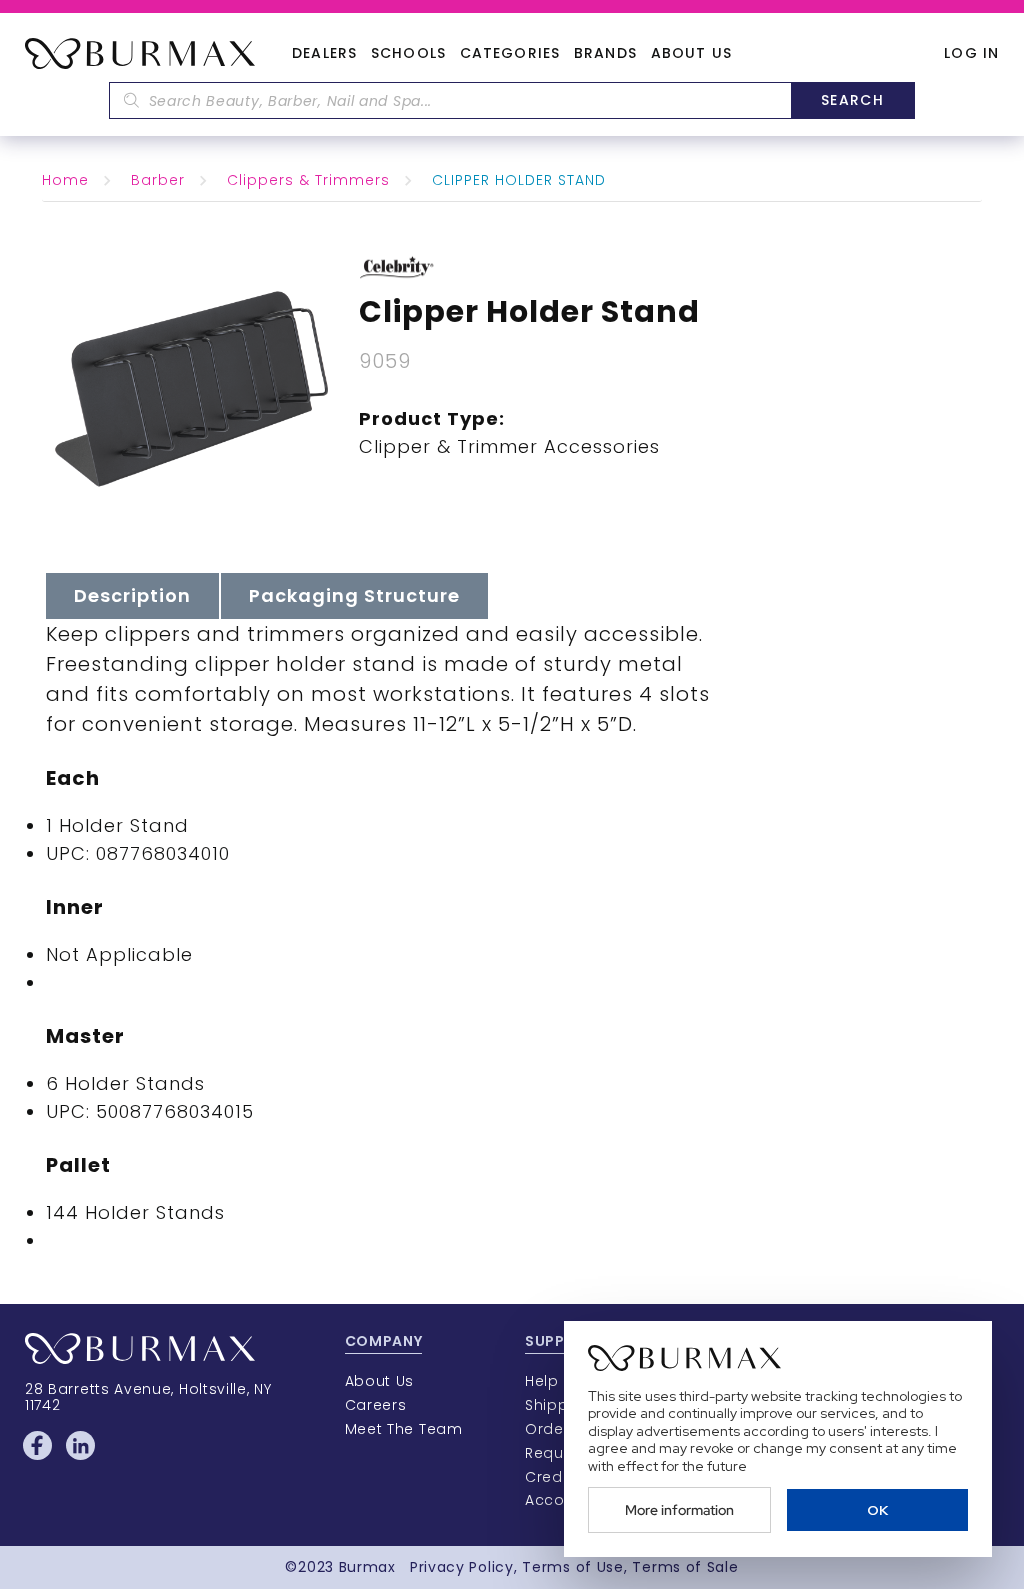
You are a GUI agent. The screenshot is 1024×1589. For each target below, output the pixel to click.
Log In (971, 53)
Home (65, 180)
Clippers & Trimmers (308, 180)
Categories (510, 54)
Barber (158, 180)
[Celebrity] (396, 266)
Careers (376, 1405)
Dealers (324, 54)
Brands (605, 54)
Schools (408, 54)
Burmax (367, 1567)
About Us (691, 54)
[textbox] (450, 100)
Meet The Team (404, 1429)
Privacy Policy (462, 1567)
